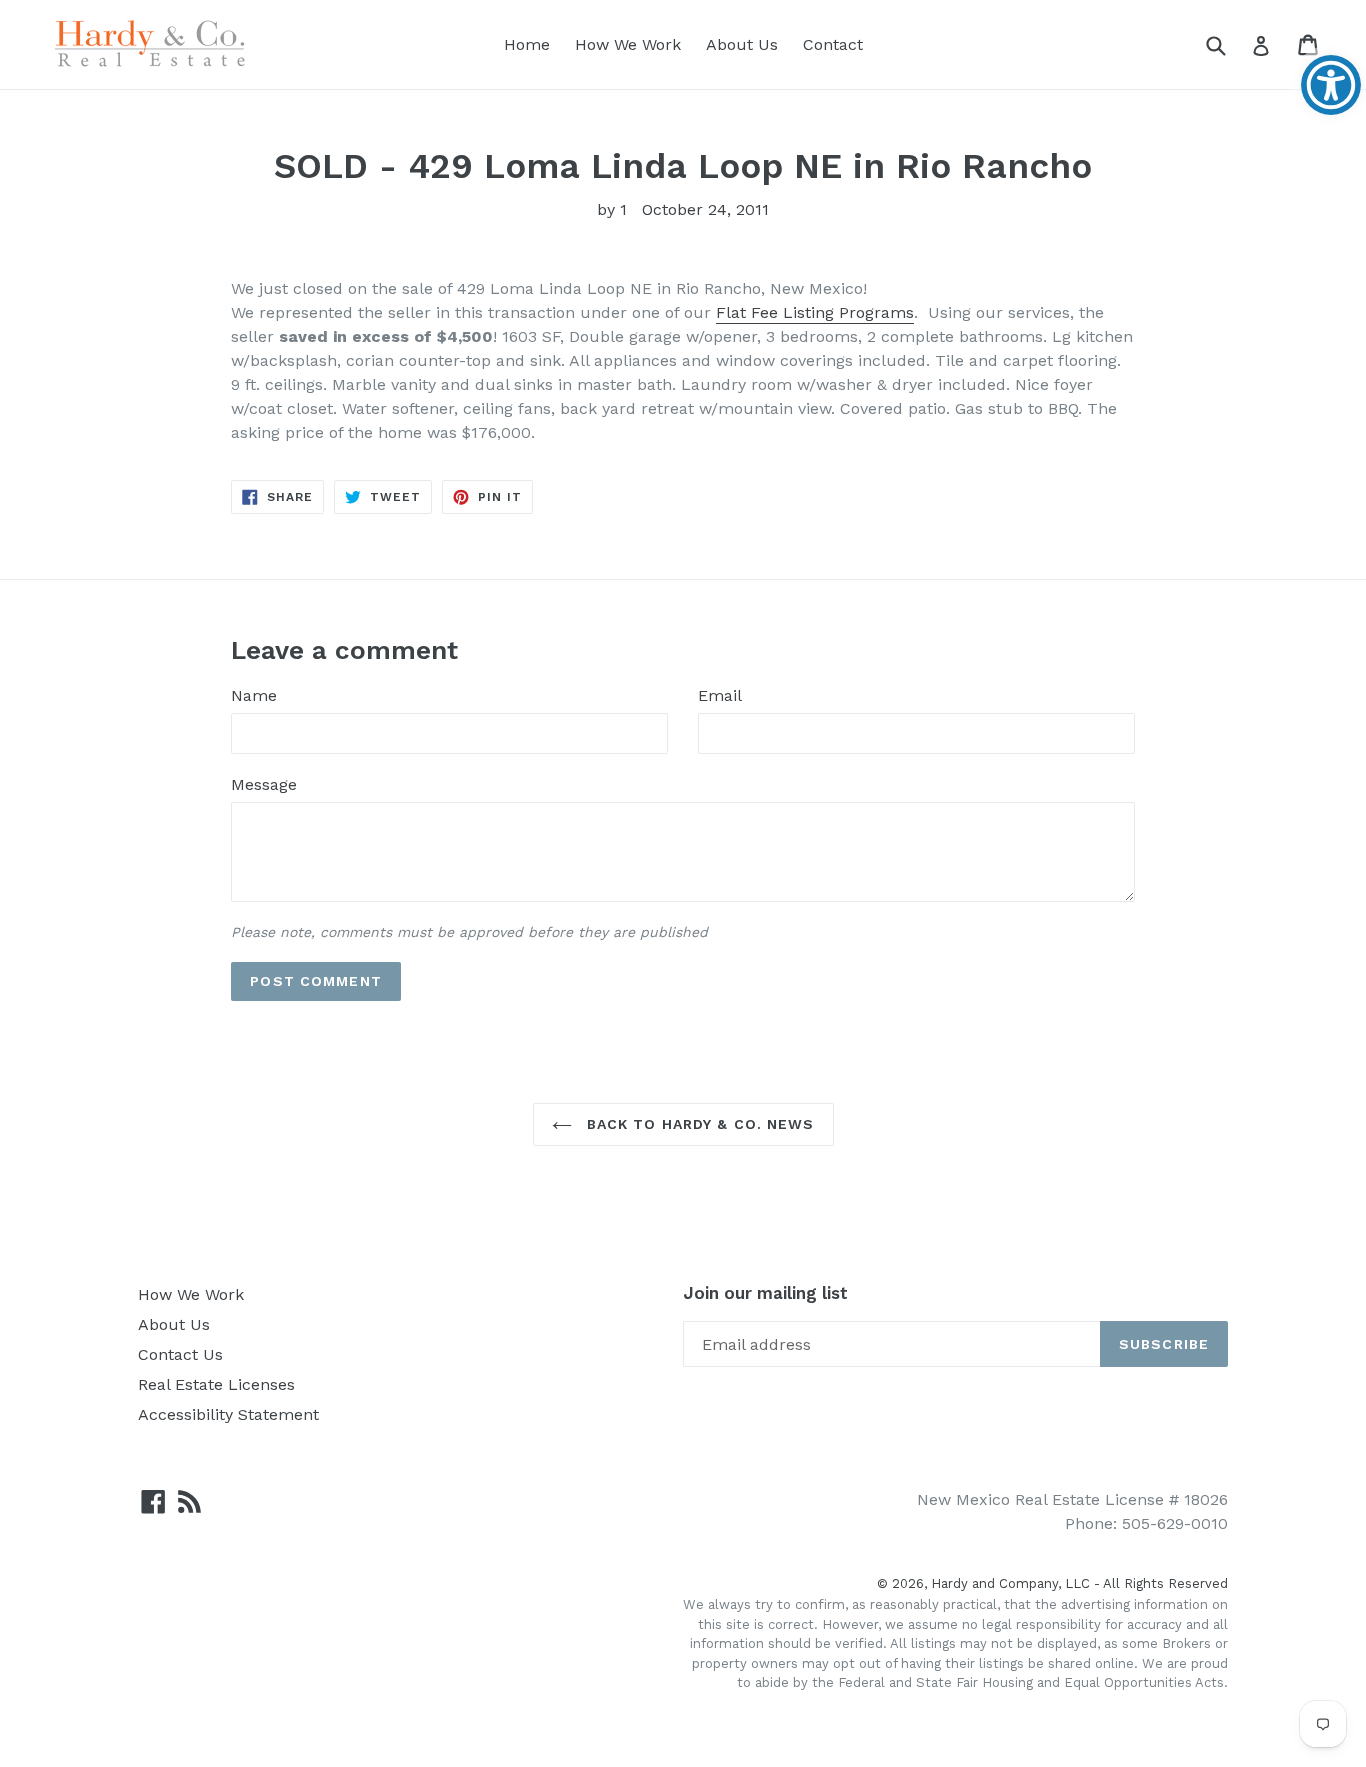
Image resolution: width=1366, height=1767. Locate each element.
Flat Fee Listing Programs (815, 312)
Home (527, 44)
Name (254, 695)
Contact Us (180, 1354)
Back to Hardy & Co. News (698, 1124)
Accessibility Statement (228, 1414)
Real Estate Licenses (216, 1384)
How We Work (628, 44)
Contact (833, 44)
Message (264, 784)
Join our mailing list (765, 1293)
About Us (742, 44)
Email (720, 695)
